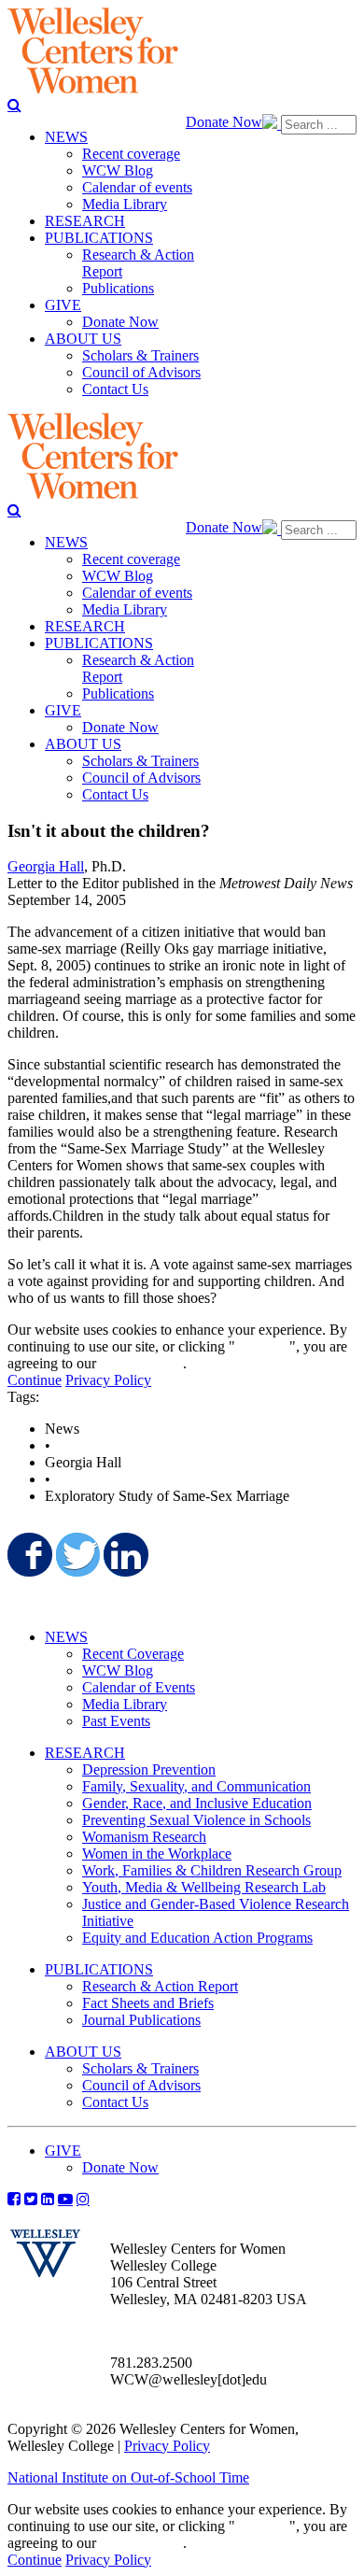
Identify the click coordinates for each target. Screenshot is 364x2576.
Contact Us (115, 2102)
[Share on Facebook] (28, 1554)
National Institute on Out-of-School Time (128, 2477)
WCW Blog (118, 1670)
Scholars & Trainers (140, 2068)
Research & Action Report (160, 1986)
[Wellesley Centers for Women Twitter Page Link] (31, 2199)
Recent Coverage (133, 1654)
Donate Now (224, 122)
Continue (262, 1346)
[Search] (14, 105)
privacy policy (141, 1363)
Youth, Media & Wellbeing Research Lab (204, 1887)
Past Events (116, 1721)
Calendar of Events (139, 1687)
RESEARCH (85, 1753)
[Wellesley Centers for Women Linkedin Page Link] (48, 2199)
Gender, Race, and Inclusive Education (197, 1803)
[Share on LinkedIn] (124, 1554)
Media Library (125, 1704)
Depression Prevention (149, 1769)
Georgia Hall (46, 866)
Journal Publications (141, 2020)
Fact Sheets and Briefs (148, 2003)
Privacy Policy (108, 1380)
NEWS (66, 1637)
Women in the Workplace (157, 1854)
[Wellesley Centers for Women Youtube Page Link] (65, 2199)
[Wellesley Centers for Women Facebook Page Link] (14, 2199)
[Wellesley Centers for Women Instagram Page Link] (83, 2199)
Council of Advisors (141, 2085)
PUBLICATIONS (99, 1969)
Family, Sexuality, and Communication (196, 1786)
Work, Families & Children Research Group (212, 1870)
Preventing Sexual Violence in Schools (196, 1820)
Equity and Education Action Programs (197, 1938)
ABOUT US (83, 2052)
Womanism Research (144, 1837)
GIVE (63, 2151)
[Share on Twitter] (77, 1554)
